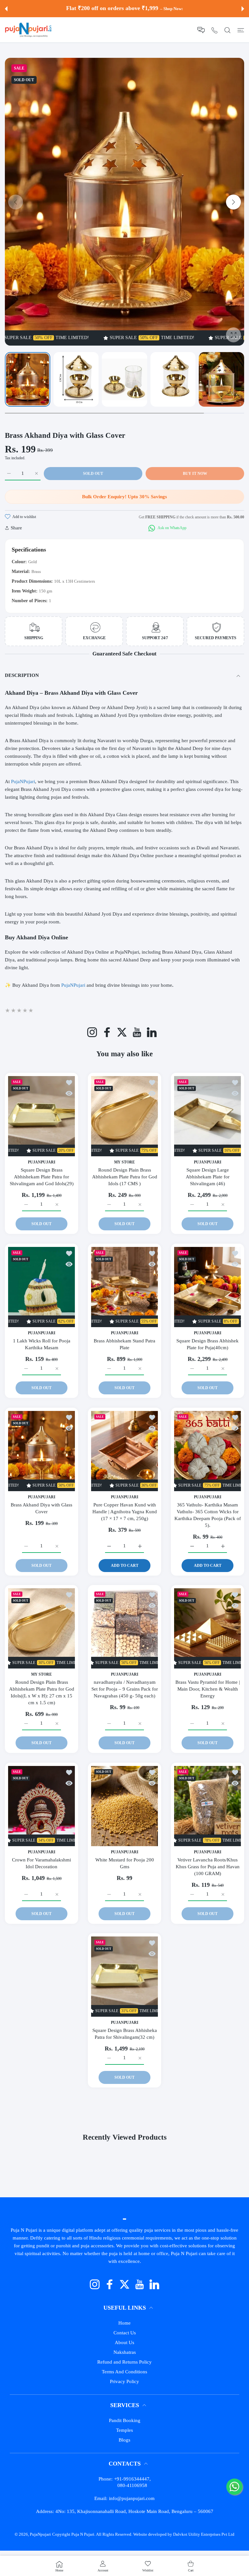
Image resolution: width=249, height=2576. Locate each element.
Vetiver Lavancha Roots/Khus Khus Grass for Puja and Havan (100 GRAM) (208, 1867)
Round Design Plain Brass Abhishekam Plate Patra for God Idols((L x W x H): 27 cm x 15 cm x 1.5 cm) (42, 1693)
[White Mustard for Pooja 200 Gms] (124, 1806)
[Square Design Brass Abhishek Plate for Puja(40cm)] (207, 1287)
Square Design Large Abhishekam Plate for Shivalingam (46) (208, 1177)
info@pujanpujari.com (132, 2498)
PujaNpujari (40, 2534)
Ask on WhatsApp (172, 528)
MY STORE (124, 1163)
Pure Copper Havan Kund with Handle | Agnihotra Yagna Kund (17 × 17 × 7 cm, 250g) (125, 1512)
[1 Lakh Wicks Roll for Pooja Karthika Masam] (41, 1287)
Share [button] (16, 528)
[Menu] (241, 30)
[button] (6, 9)
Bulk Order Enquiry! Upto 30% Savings (124, 497)
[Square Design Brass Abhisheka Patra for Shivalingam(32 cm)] (124, 1977)
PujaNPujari (74, 985)
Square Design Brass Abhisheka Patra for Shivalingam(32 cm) (125, 2034)
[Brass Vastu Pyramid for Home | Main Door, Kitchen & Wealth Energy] (207, 1628)
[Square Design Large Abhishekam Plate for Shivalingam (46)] (207, 1116)
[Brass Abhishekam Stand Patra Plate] (124, 1287)
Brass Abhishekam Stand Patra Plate (124, 1344)
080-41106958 (132, 2485)
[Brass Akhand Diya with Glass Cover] (41, 1451)
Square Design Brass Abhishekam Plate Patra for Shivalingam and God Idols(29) (42, 1177)
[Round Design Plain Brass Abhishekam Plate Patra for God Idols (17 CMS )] (124, 1116)
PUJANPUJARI (42, 1163)
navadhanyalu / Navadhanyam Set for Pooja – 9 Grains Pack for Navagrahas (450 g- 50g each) (125, 1689)
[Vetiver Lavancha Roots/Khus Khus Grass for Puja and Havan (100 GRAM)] (207, 1806)
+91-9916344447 (132, 2479)
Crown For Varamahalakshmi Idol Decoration (41, 1863)
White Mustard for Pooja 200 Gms (125, 1863)
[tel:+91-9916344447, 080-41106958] (214, 30)
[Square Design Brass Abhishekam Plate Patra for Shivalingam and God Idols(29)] (41, 1116)
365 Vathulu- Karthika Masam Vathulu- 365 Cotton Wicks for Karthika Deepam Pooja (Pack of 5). (208, 1515)
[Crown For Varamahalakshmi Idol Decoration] (41, 1806)
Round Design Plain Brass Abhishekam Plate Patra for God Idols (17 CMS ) (125, 1177)
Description (22, 675)
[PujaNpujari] (28, 30)
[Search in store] (227, 30)
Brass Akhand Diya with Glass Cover (41, 1508)
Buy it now (195, 474)
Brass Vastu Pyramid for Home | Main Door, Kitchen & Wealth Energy (208, 1689)
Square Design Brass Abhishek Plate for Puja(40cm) (207, 1344)
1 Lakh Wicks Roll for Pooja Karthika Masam (42, 1344)
